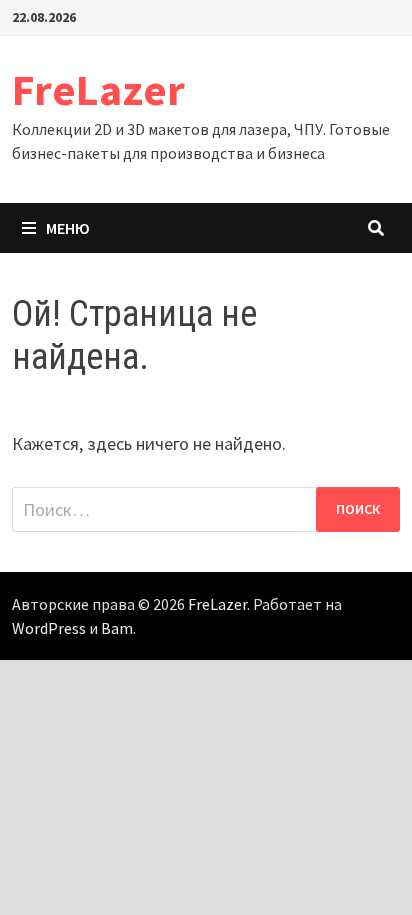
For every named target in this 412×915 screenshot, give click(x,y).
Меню (68, 228)
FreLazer (98, 89)
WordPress (49, 628)
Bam (117, 628)
